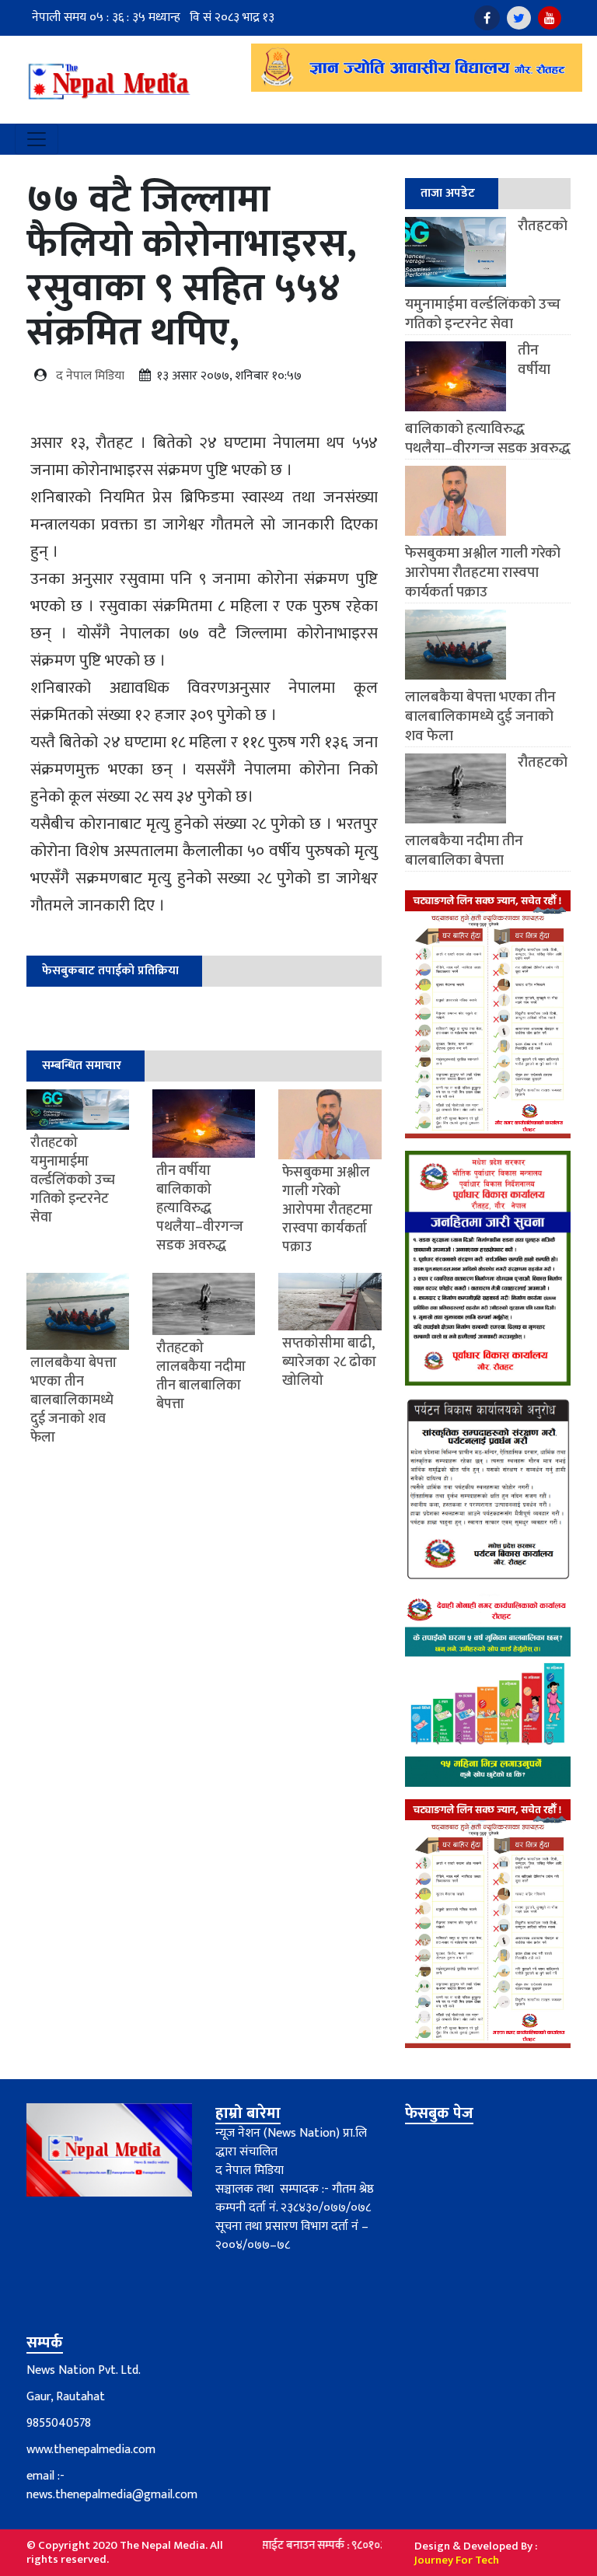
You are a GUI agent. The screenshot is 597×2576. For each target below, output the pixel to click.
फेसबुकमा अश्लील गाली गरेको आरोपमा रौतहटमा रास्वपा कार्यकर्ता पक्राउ (483, 573)
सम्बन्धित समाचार (82, 1066)
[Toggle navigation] (37, 139)
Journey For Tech (457, 2560)
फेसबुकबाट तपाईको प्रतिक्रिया (110, 971)
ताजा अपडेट (448, 193)
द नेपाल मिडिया (90, 376)
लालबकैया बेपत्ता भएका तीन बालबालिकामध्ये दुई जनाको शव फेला (480, 717)
